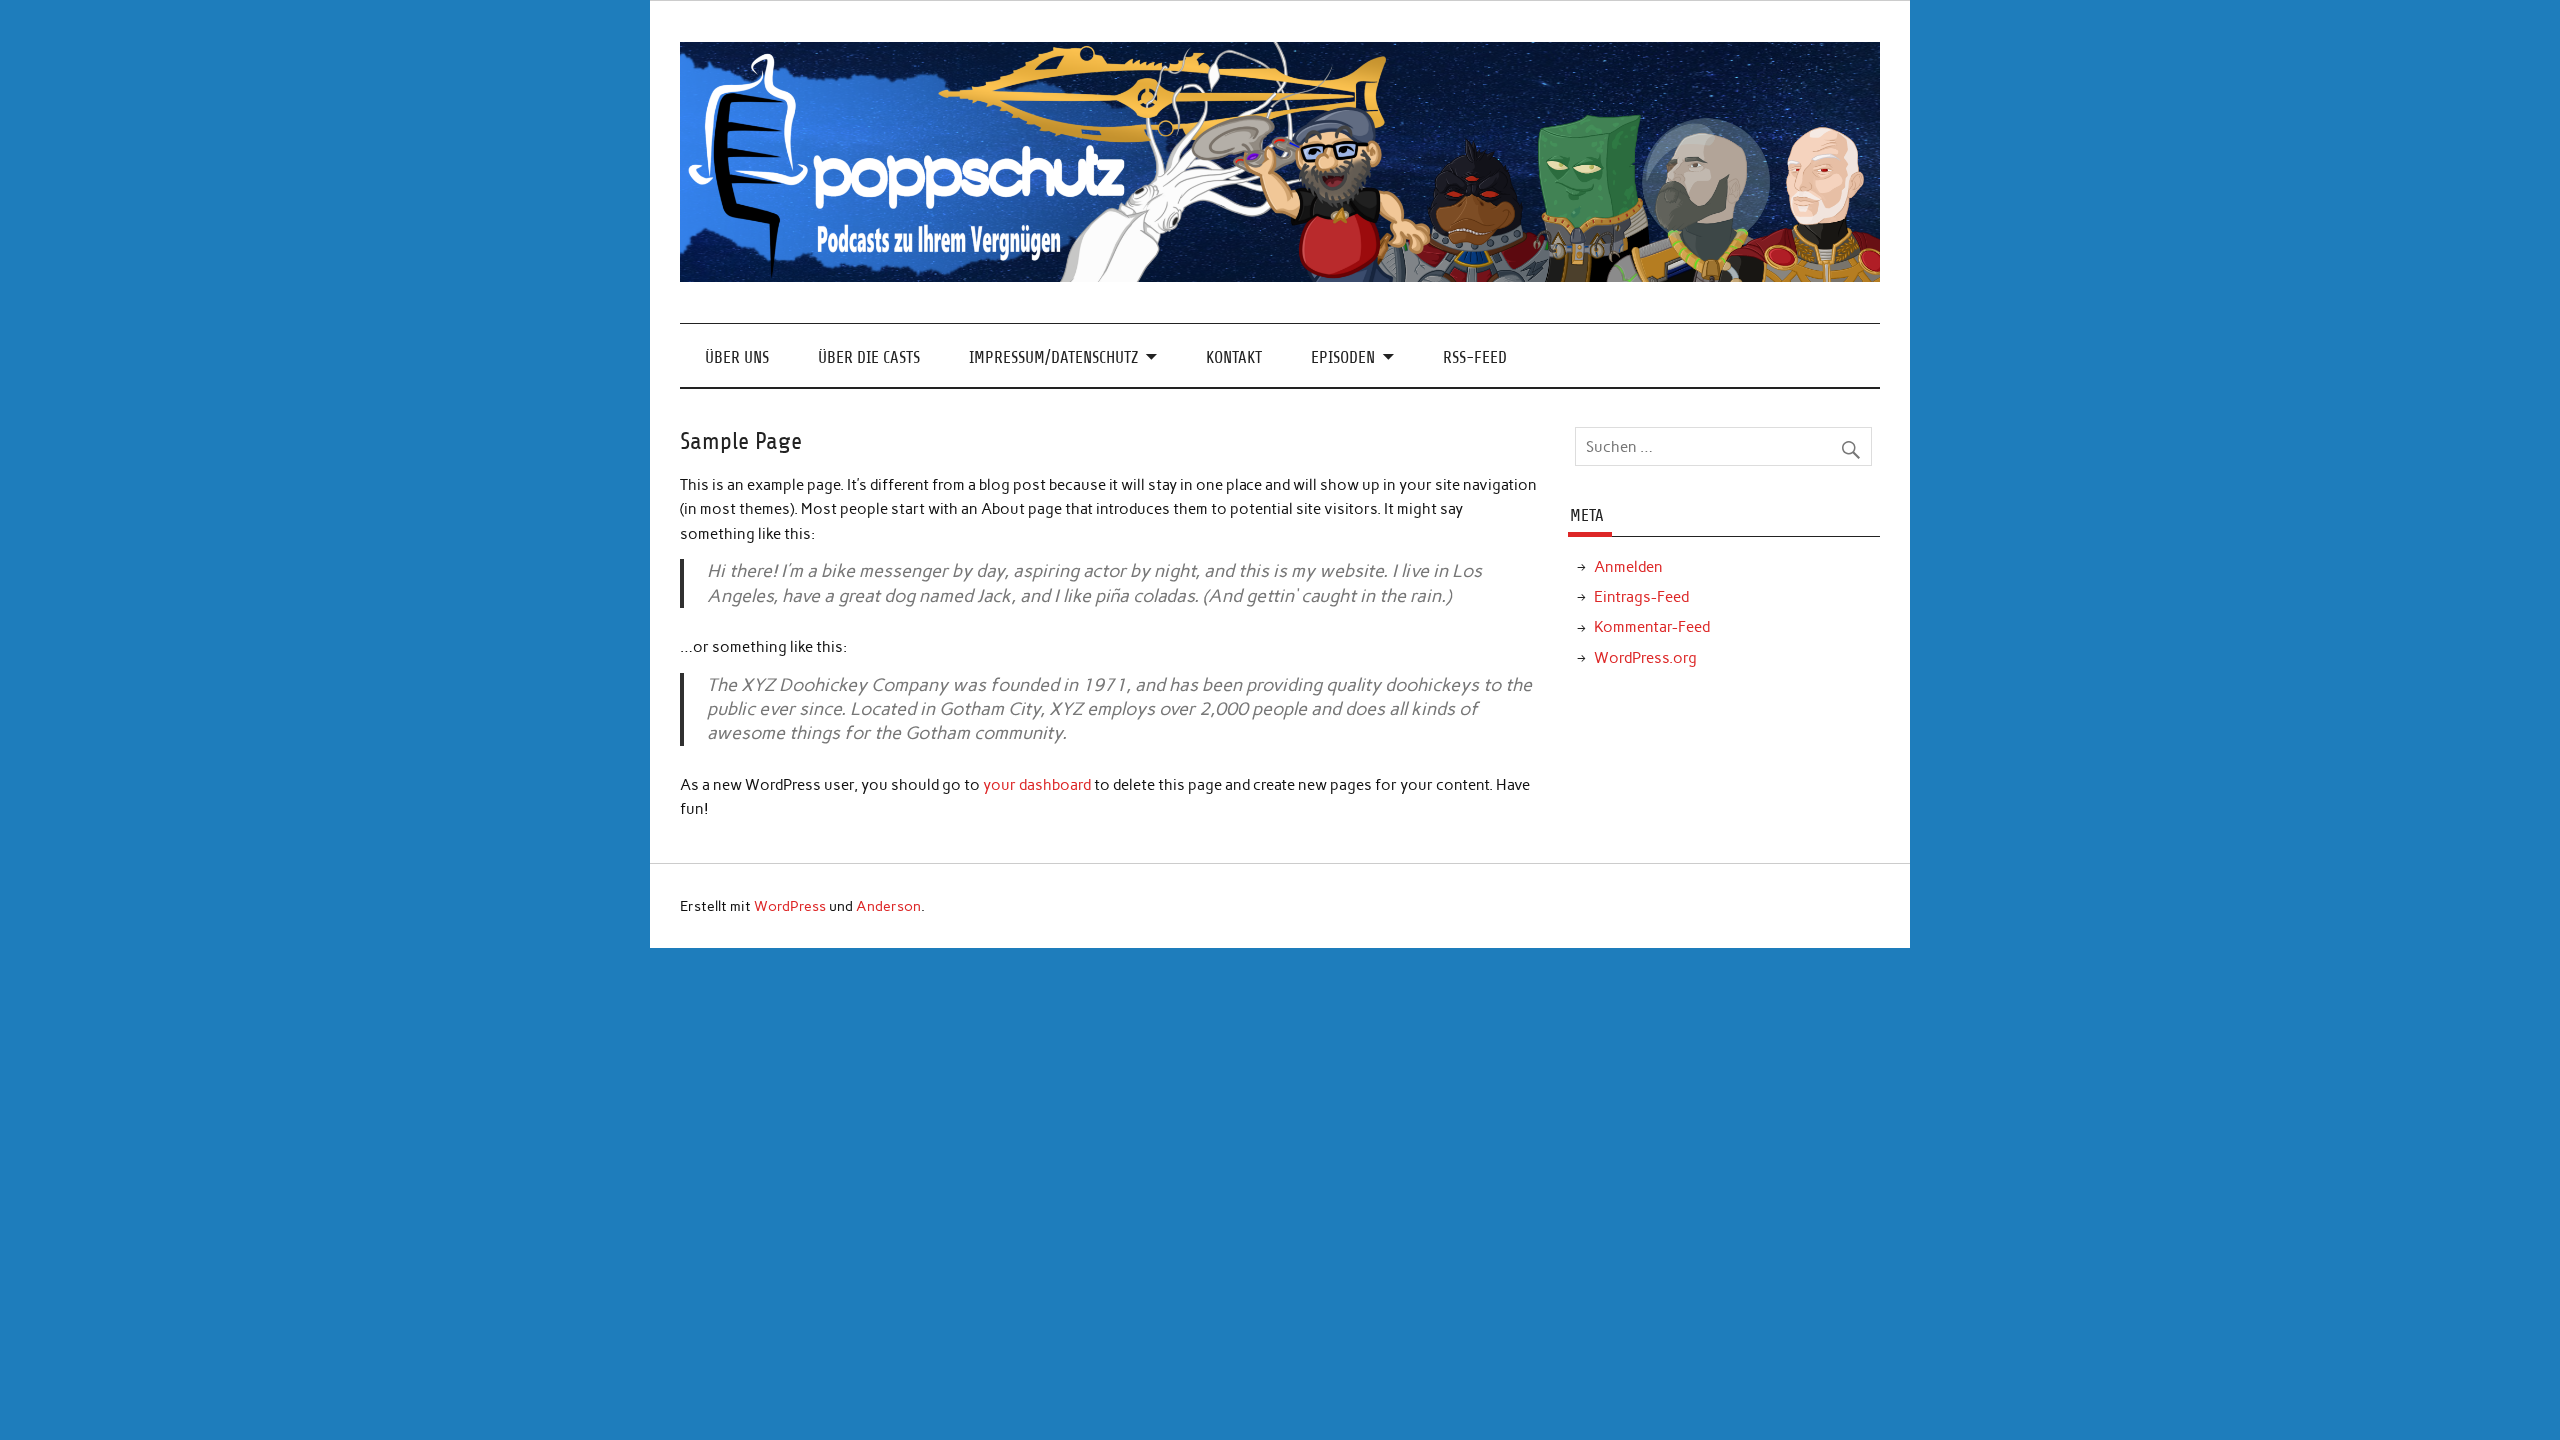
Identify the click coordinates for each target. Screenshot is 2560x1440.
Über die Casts (869, 357)
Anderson (888, 906)
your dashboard (1037, 785)
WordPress (790, 906)
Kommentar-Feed (1652, 627)
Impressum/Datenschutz (1053, 357)
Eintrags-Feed (1641, 597)
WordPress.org (1645, 658)
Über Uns (737, 357)
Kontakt (1234, 357)
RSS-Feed (1475, 357)
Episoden (1343, 357)
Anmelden (1628, 567)
